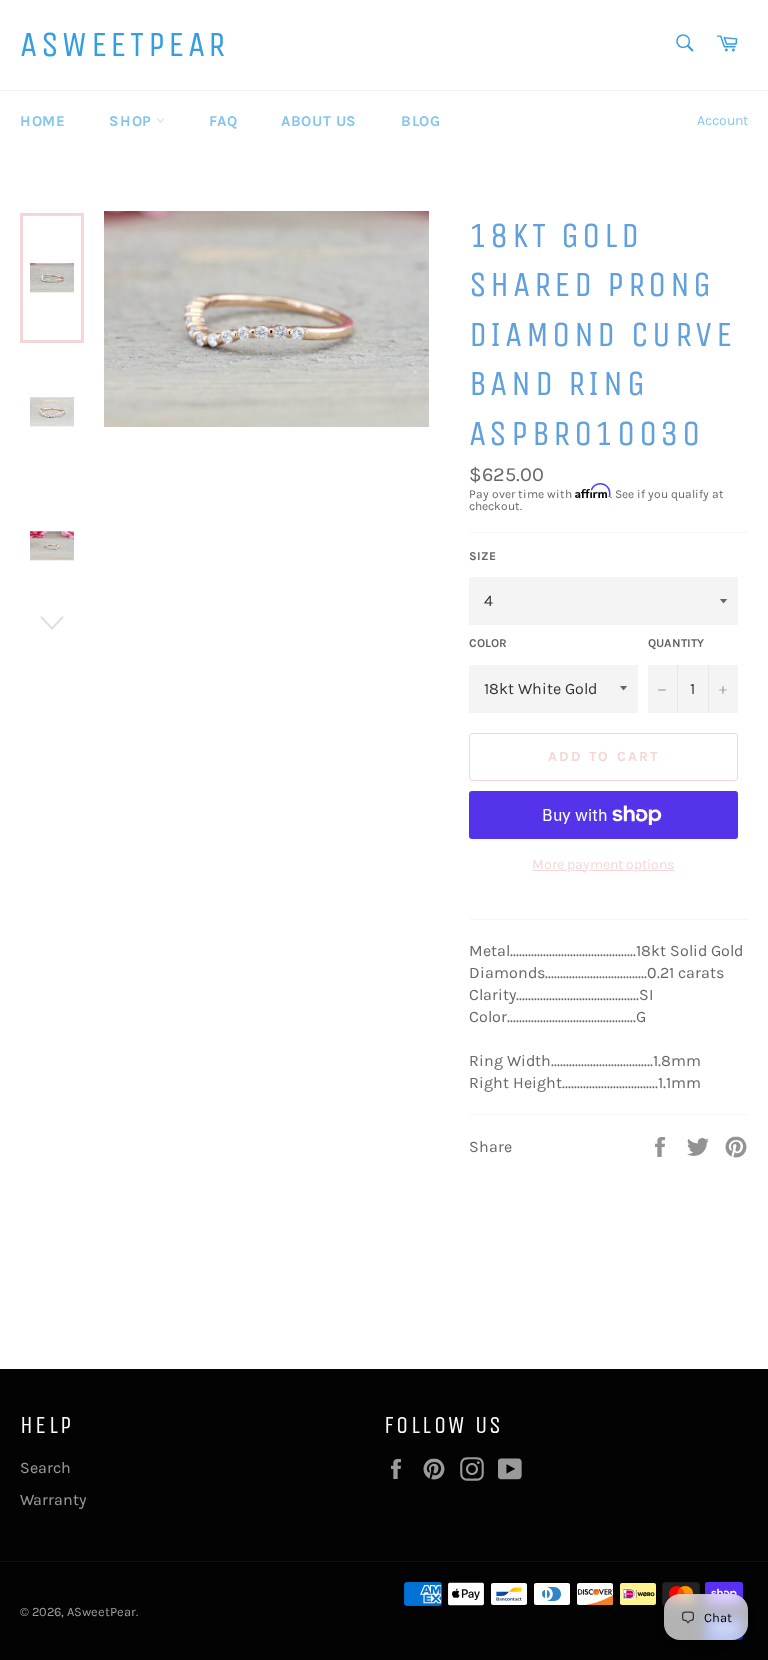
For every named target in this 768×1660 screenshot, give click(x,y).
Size (482, 556)
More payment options (603, 864)
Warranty (53, 1499)
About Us (319, 121)
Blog (420, 121)
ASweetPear (124, 44)
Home (42, 121)
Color (488, 643)
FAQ (223, 121)
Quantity (676, 643)
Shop (132, 121)
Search (45, 1467)
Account (722, 120)
